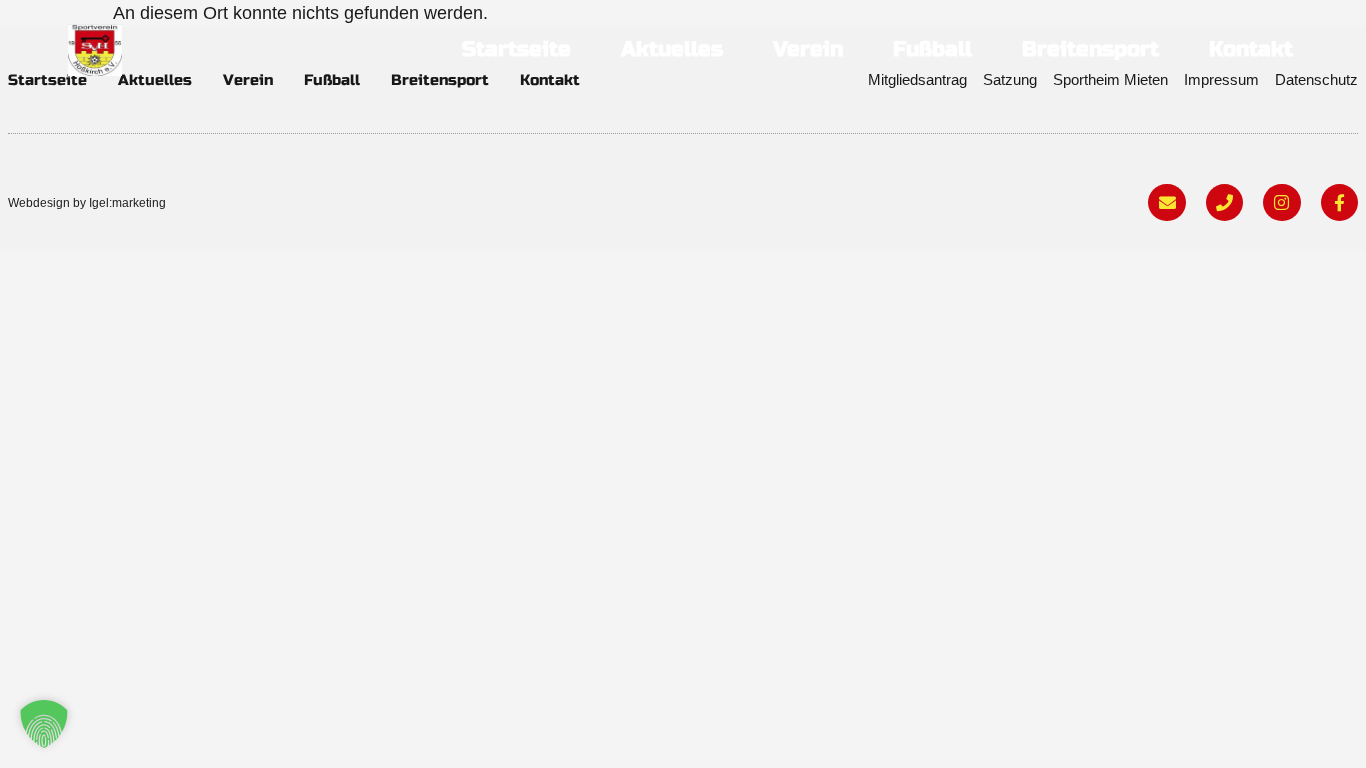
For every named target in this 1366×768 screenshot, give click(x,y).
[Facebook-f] (1339, 202)
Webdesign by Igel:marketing (87, 203)
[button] (44, 724)
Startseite (516, 49)
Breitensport (1090, 49)
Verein (808, 49)
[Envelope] (1166, 202)
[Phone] (1224, 202)
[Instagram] (1281, 202)
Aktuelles (672, 49)
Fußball (932, 49)
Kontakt (1251, 49)
